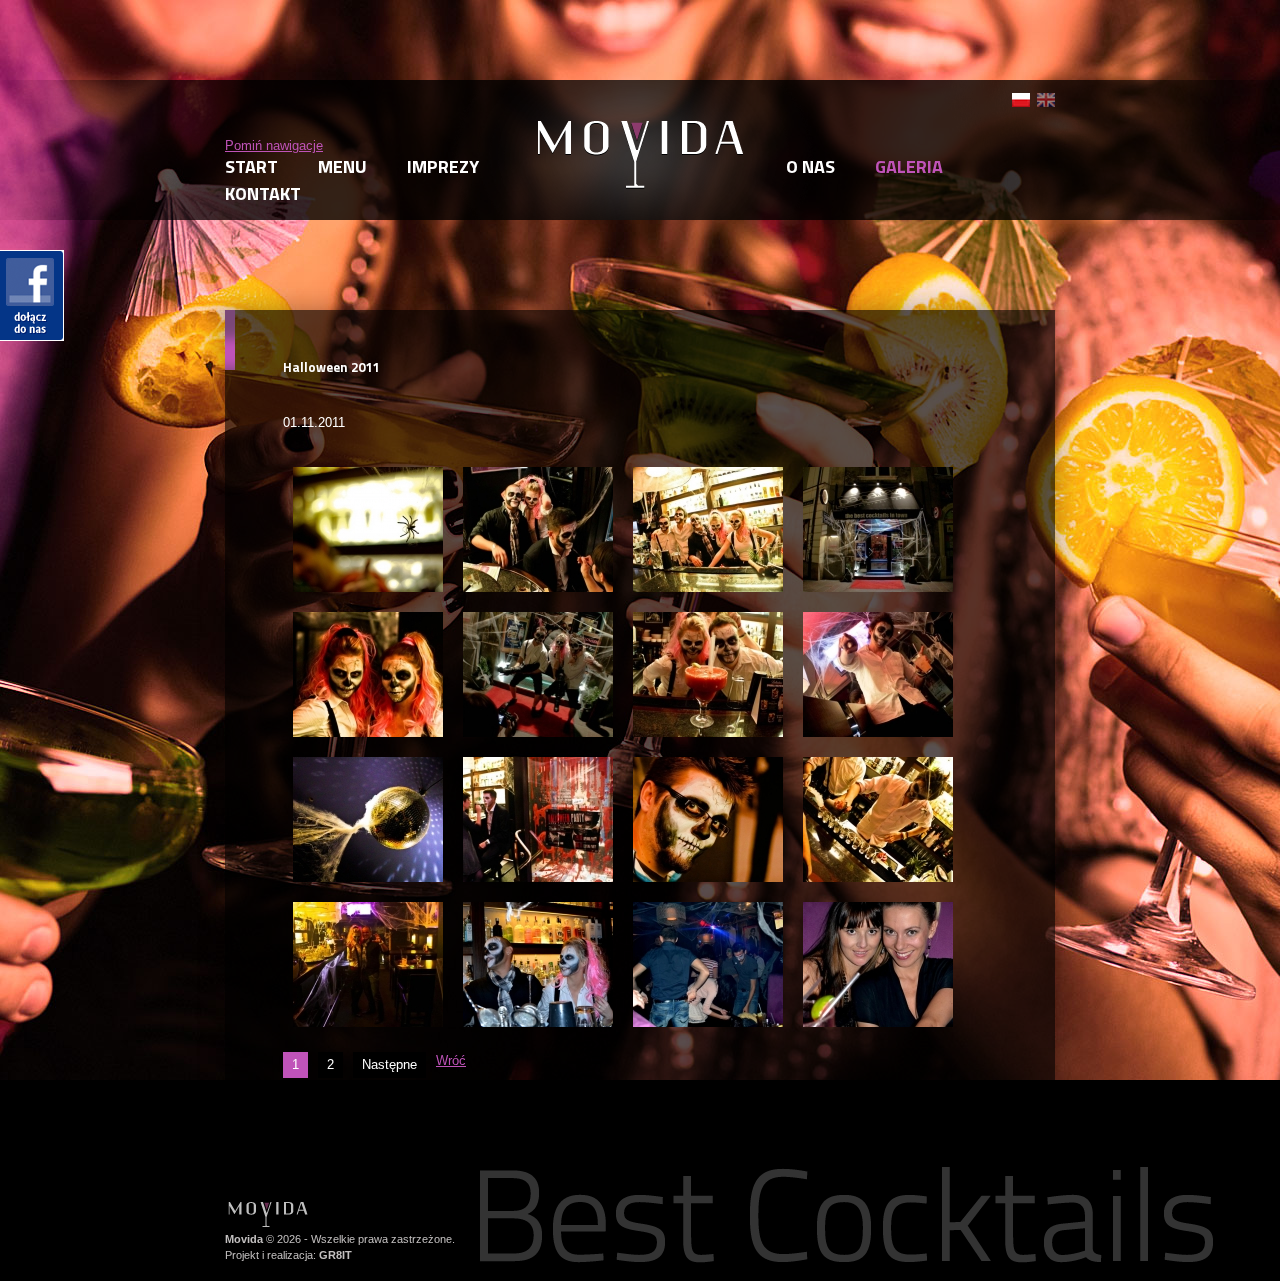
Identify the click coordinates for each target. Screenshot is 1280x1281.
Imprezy (443, 166)
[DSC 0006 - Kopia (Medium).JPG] (538, 910)
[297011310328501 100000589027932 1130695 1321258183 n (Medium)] (368, 765)
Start (251, 166)
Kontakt (263, 193)
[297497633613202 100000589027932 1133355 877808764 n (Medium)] (538, 475)
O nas (810, 166)
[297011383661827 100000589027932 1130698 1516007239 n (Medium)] (708, 765)
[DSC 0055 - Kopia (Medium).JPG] (878, 910)
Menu (342, 166)
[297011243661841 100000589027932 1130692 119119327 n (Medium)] (368, 475)
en (1046, 100)
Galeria (909, 166)
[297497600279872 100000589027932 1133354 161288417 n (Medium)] (538, 765)
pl (1021, 100)
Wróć (451, 1060)
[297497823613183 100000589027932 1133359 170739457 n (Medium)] (708, 475)
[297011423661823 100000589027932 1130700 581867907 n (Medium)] (368, 910)
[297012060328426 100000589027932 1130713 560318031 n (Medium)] (878, 620)
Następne (389, 1064)
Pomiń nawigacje (274, 145)
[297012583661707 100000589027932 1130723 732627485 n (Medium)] (878, 475)
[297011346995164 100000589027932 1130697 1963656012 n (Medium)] (368, 620)
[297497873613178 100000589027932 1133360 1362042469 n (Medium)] (538, 620)
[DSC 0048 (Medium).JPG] (708, 910)
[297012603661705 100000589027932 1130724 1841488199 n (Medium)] (708, 620)
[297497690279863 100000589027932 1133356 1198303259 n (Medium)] (878, 765)
